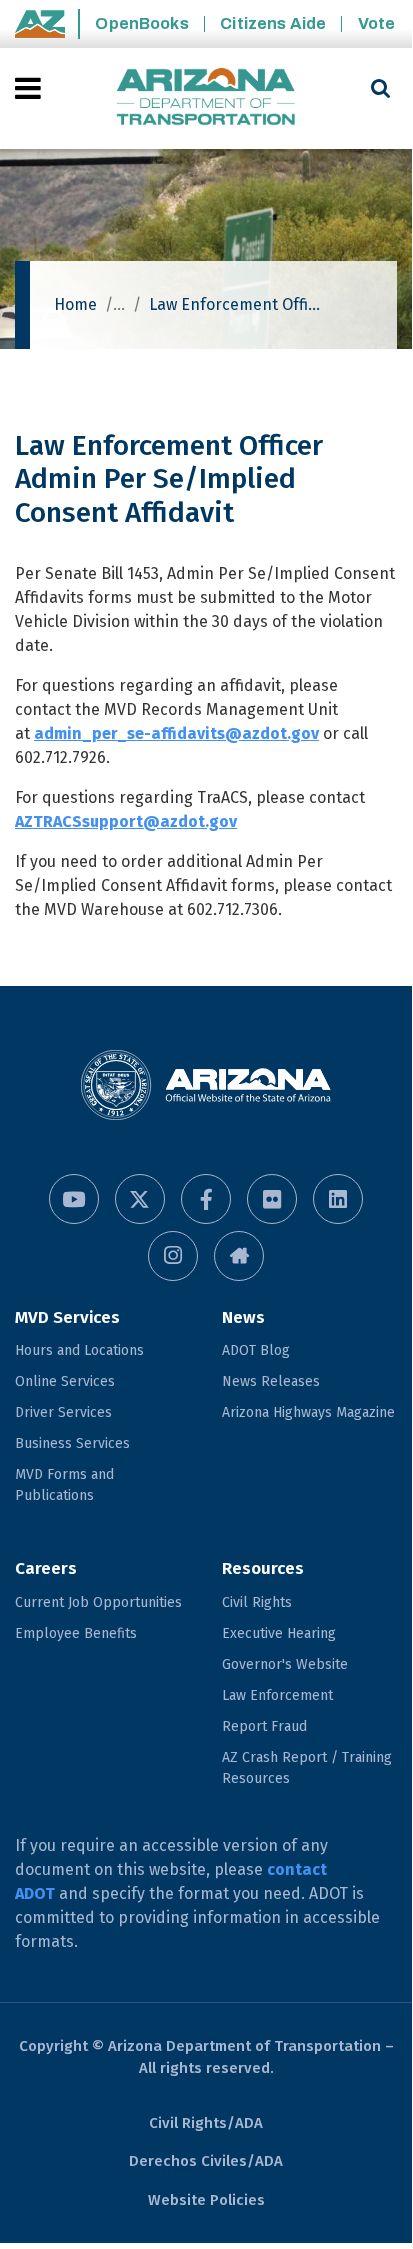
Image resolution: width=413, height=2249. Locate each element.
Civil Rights (257, 1602)
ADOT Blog (256, 1350)
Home (75, 304)
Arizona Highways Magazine (308, 1412)
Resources (263, 1568)
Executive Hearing (279, 1633)
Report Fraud (264, 1726)
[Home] (206, 98)
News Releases (271, 1381)
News (243, 1317)
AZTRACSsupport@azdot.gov (126, 821)
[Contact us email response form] (239, 1256)
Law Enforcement (277, 1695)
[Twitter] (140, 1199)
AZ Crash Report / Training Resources (307, 1768)
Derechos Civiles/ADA (206, 2161)
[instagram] (173, 1256)
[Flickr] (272, 1199)
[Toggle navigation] (29, 88)
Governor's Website (285, 1664)
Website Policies (206, 2200)
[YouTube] (74, 1199)
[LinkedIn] (338, 1199)
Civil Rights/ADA (206, 2123)
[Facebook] (206, 1199)
